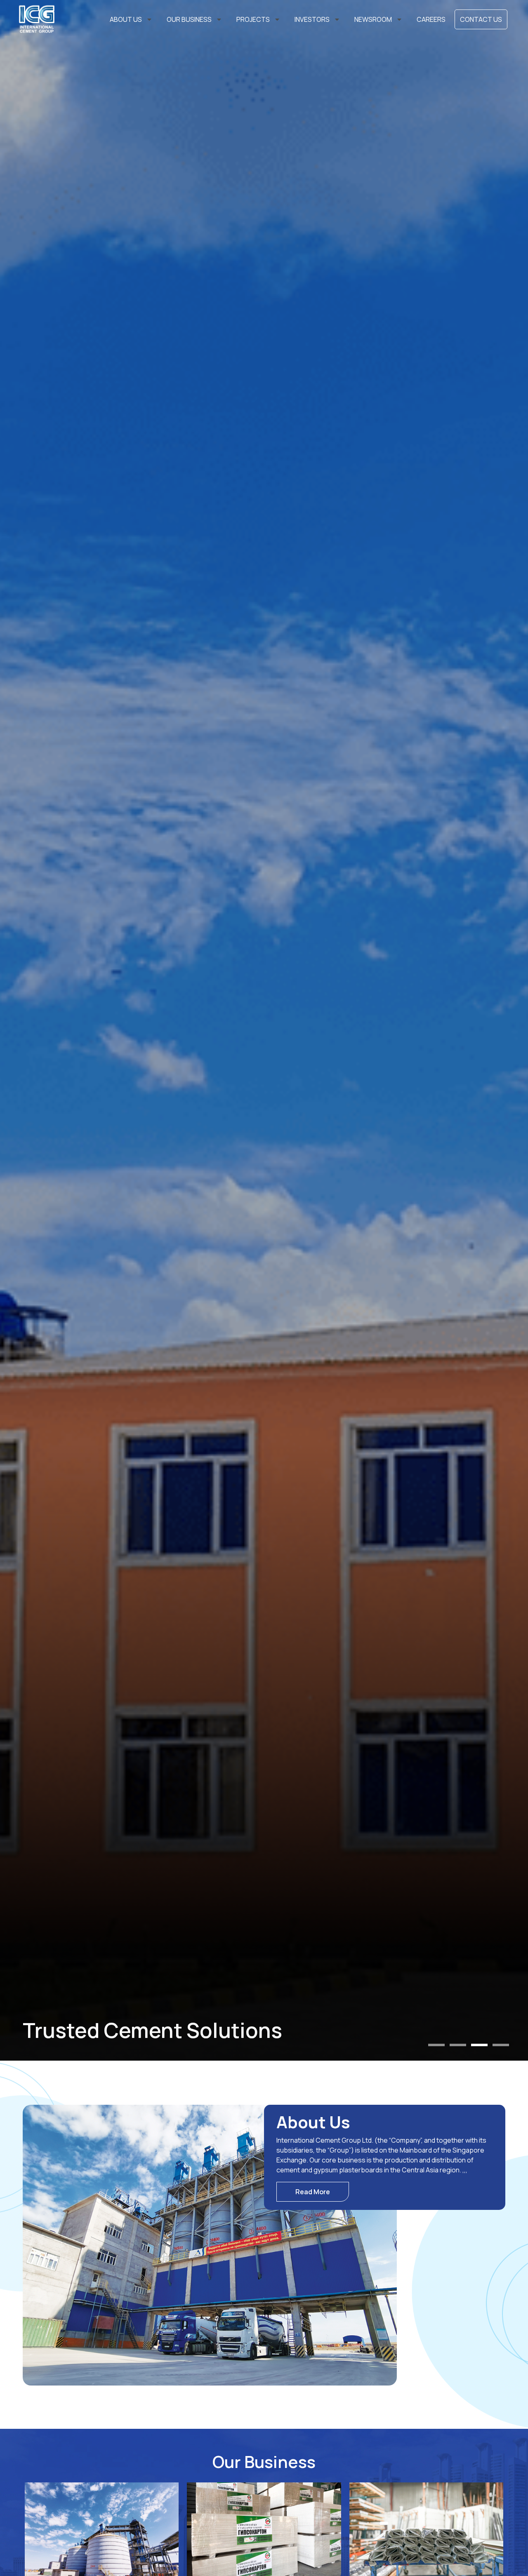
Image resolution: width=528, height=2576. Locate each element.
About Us (126, 19)
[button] (436, 2045)
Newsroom (373, 19)
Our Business (189, 19)
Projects (253, 19)
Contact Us (481, 19)
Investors (312, 19)
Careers (431, 19)
